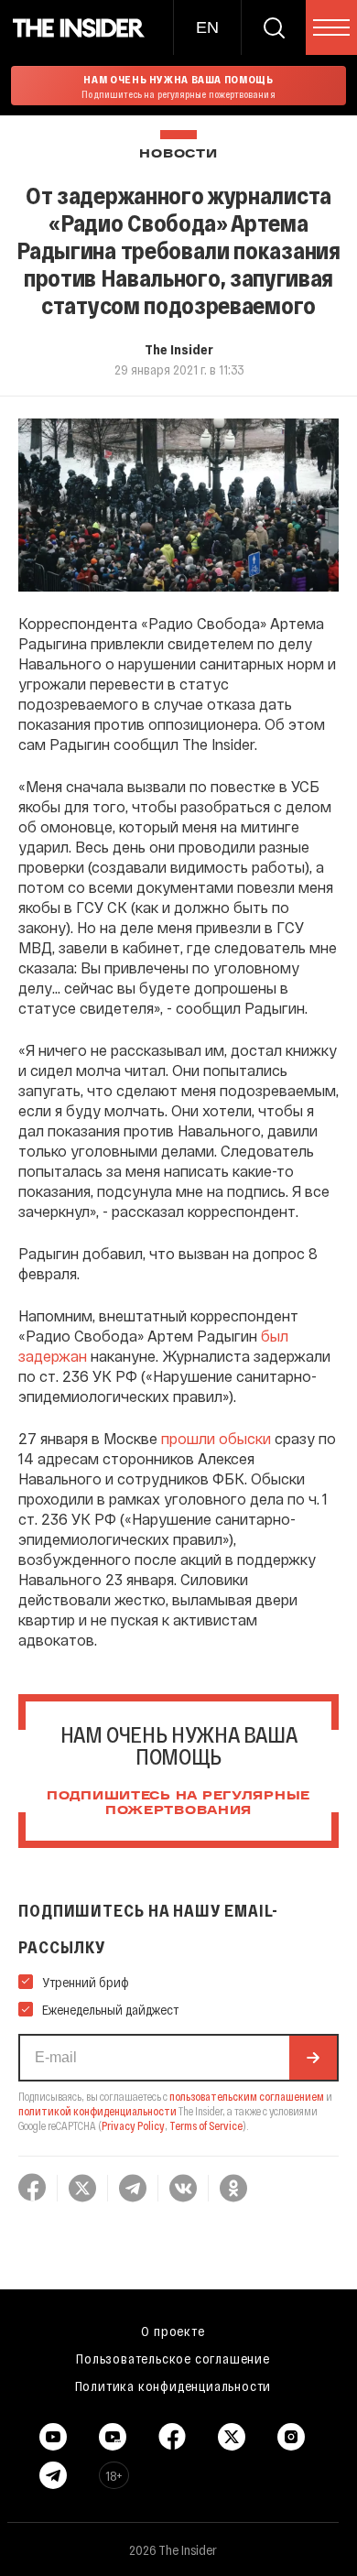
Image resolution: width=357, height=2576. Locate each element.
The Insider (179, 349)
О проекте (173, 2331)
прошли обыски (218, 1438)
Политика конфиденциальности (173, 2386)
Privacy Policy (133, 2125)
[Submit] (313, 2058)
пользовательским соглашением (247, 2096)
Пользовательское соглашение (173, 2358)
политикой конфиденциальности (97, 2111)
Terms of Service (206, 2125)
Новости (178, 154)
